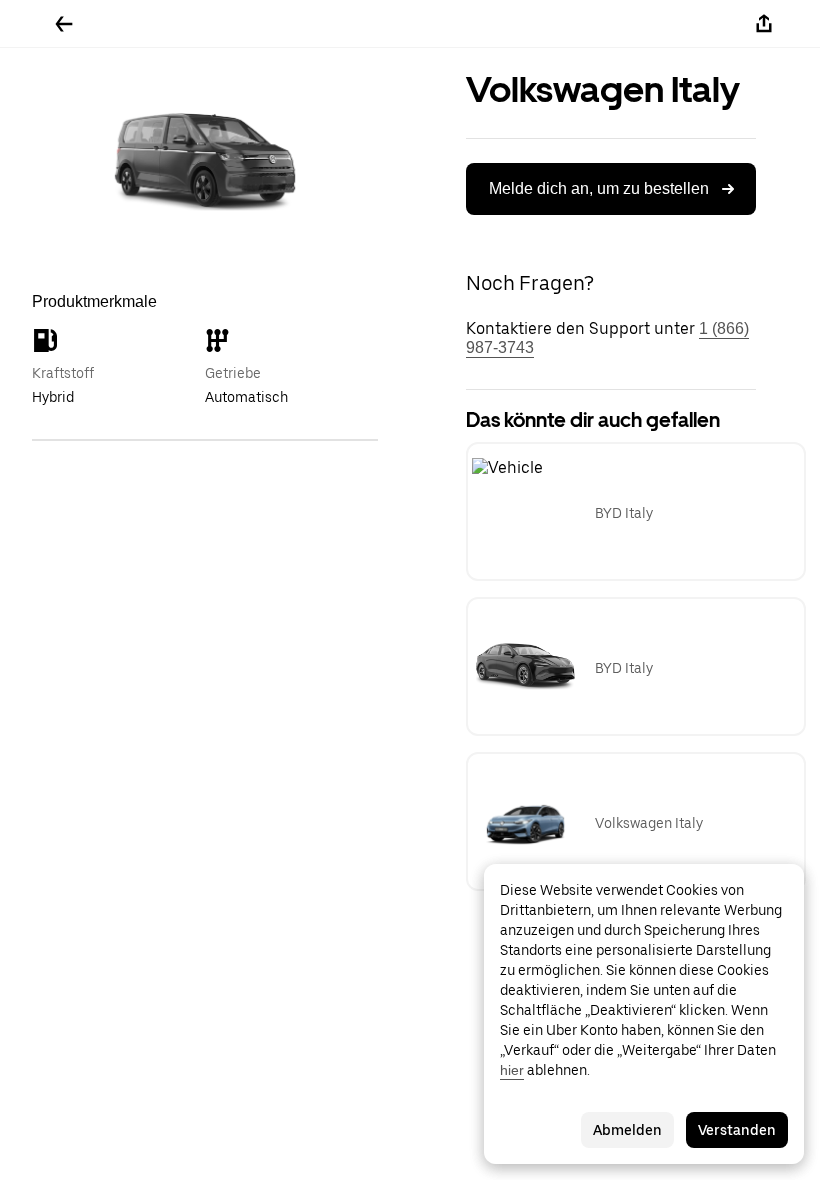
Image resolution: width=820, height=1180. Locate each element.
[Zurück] (64, 24)
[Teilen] (764, 24)
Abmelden (627, 1130)
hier (512, 1070)
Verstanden (737, 1130)
